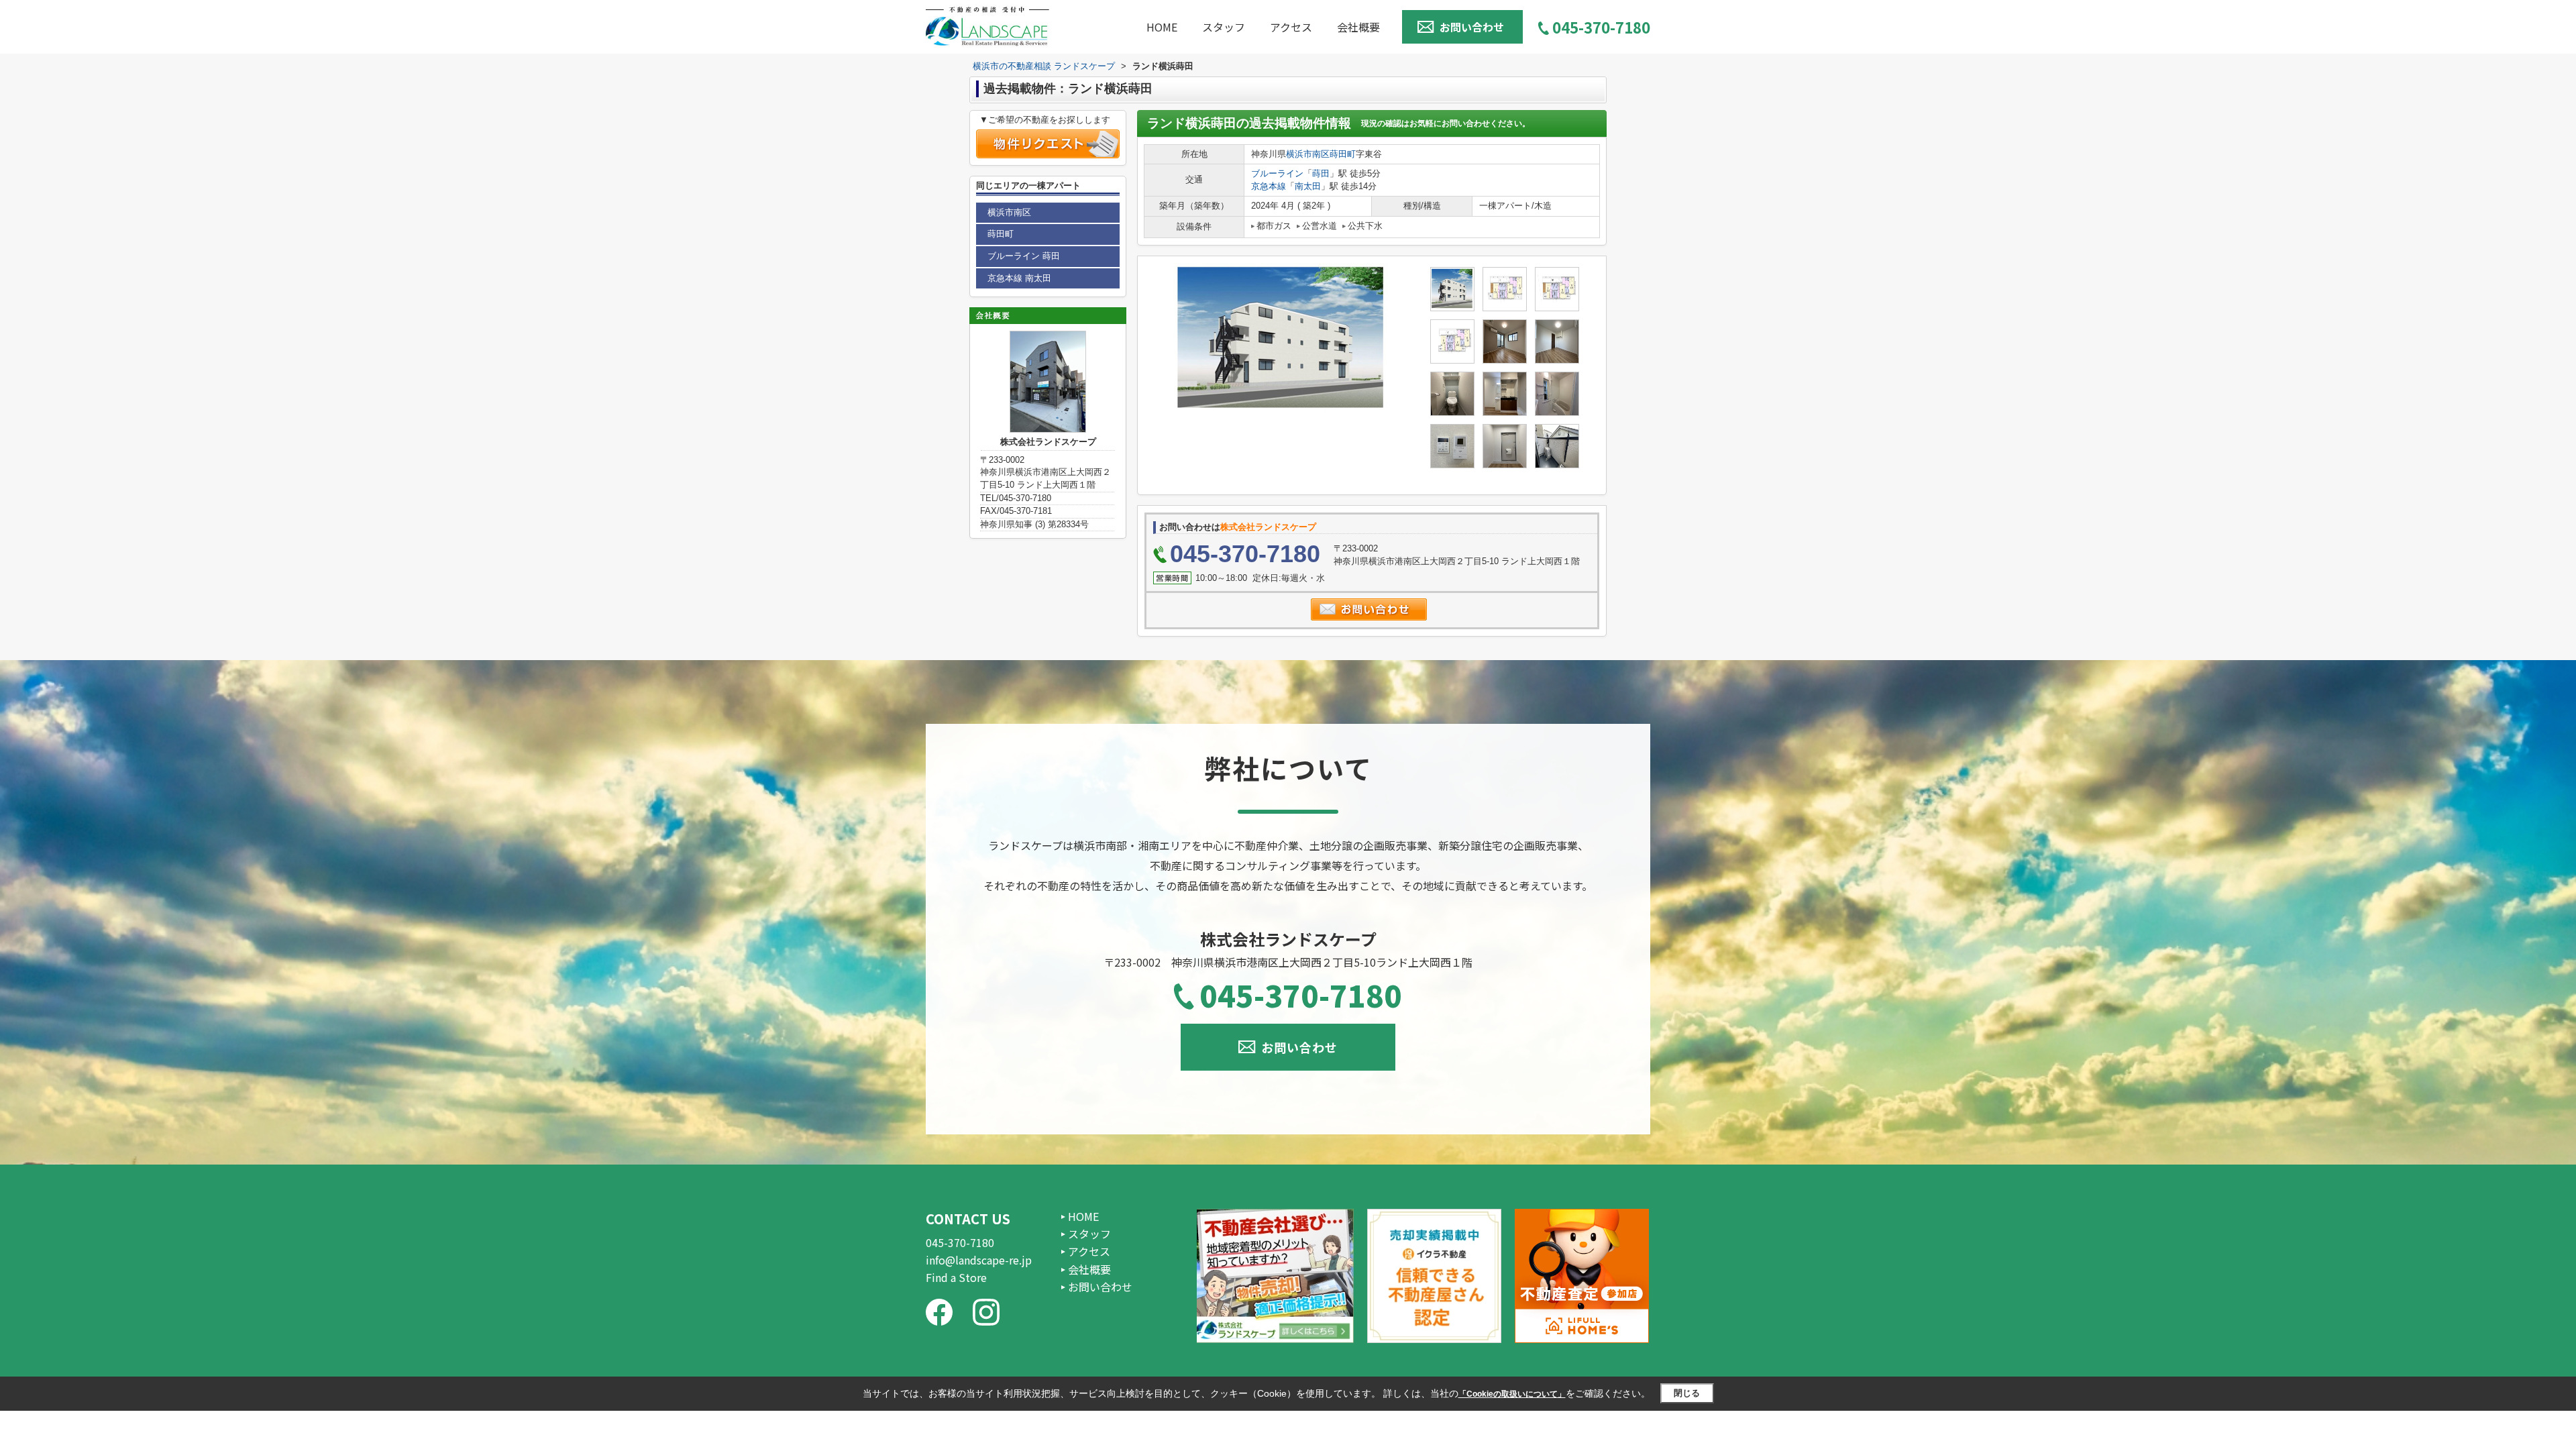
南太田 (1308, 186)
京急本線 (1269, 186)
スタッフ (1224, 27)
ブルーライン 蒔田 (1024, 256)
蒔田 (1321, 173)
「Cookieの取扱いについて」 (1512, 1394)
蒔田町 (1343, 154)
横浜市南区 (1308, 154)
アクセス (1291, 27)
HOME (1162, 27)
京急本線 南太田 (1019, 278)
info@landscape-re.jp (979, 1260)
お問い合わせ (1472, 27)
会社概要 (1358, 27)
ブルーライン (1277, 173)
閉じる (1687, 1393)
